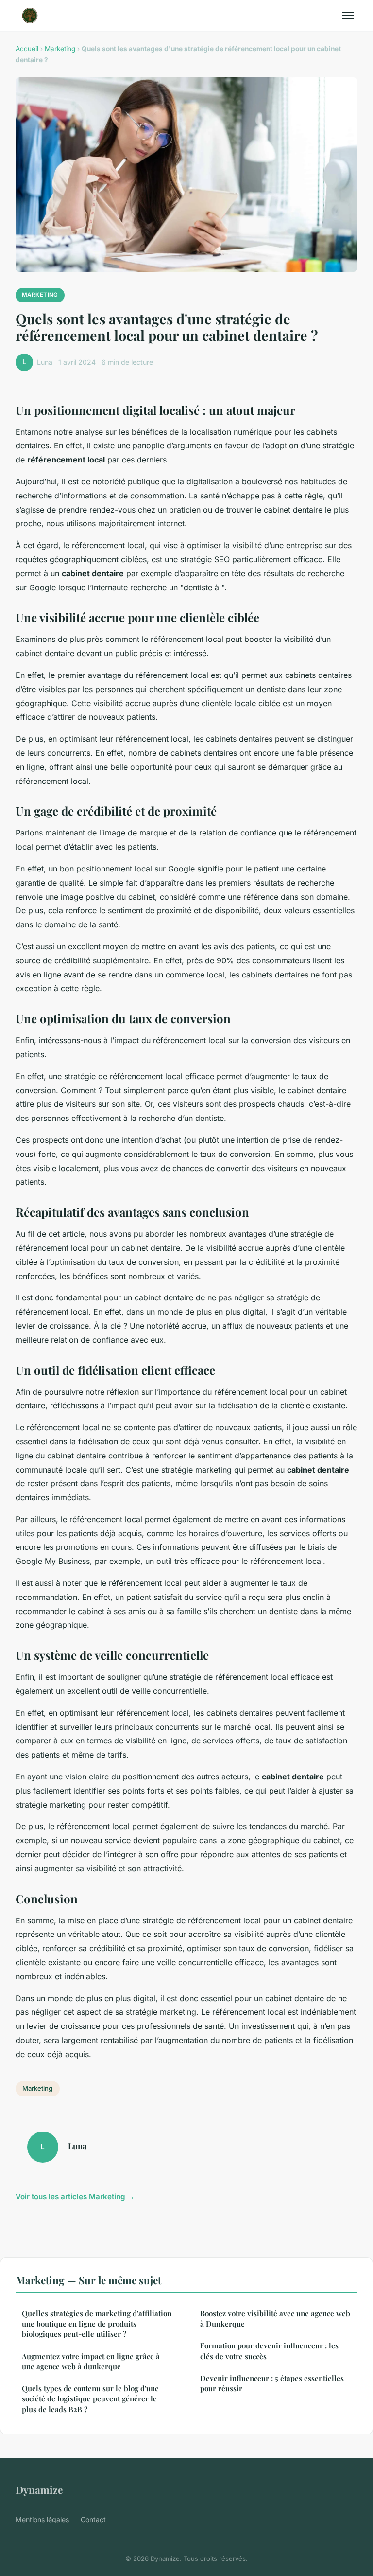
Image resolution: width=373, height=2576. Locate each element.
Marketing (60, 49)
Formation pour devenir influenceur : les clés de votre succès (269, 2351)
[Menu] (348, 16)
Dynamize (39, 2489)
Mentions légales (42, 2519)
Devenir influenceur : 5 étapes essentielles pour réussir (272, 2383)
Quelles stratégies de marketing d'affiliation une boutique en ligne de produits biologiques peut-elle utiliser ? (97, 2324)
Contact (93, 2519)
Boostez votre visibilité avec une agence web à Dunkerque (275, 2318)
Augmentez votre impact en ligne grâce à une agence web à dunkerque (91, 2361)
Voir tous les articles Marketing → (75, 2196)
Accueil (27, 49)
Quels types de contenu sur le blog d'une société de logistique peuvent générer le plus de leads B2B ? (90, 2399)
